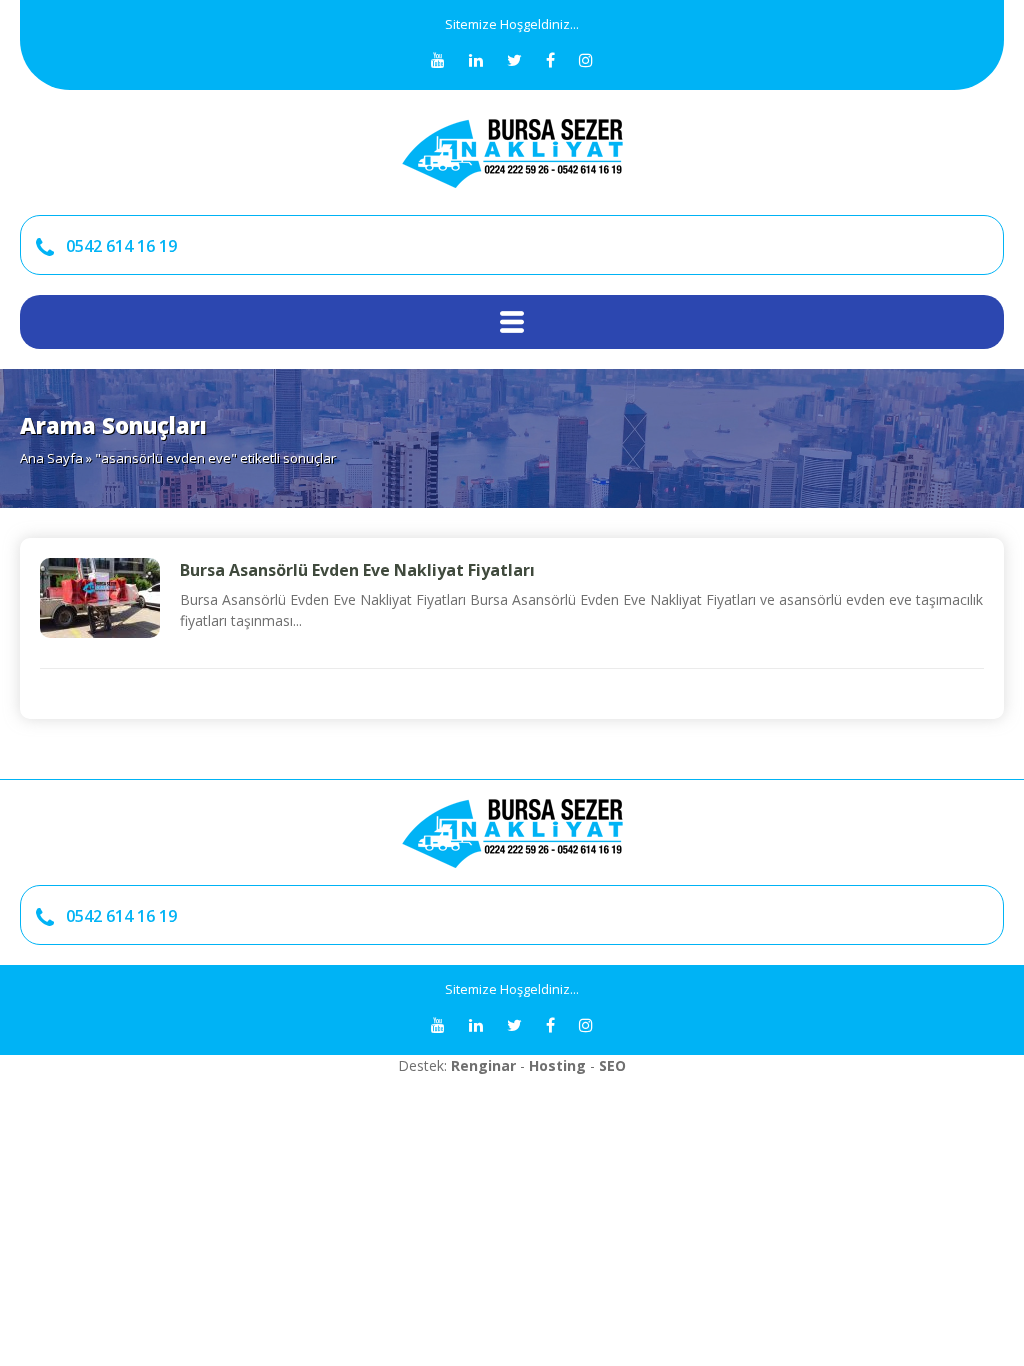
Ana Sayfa (51, 458)
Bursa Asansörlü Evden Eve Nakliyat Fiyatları (357, 570)
